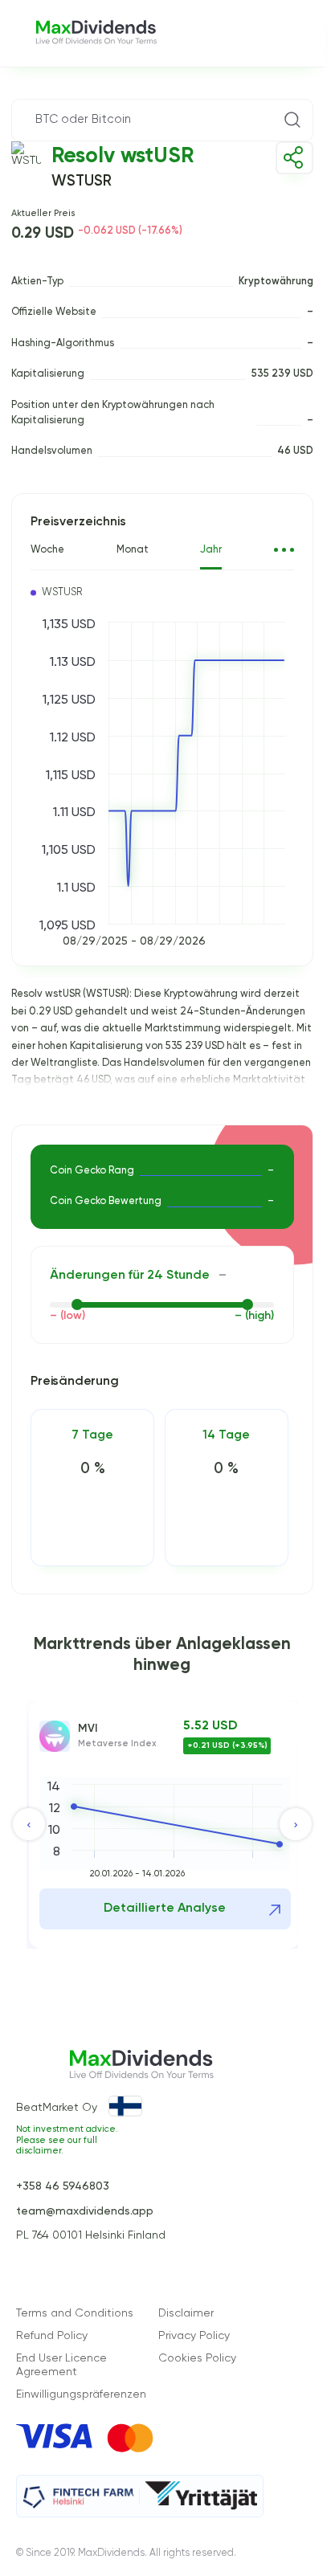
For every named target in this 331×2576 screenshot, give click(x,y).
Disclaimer (186, 2313)
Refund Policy (52, 2336)
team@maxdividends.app (85, 2211)
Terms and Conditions (75, 2313)
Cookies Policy (197, 2358)
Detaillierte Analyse (165, 1909)
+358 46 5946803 (63, 2186)
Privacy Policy (194, 2336)
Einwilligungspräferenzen (81, 2394)
